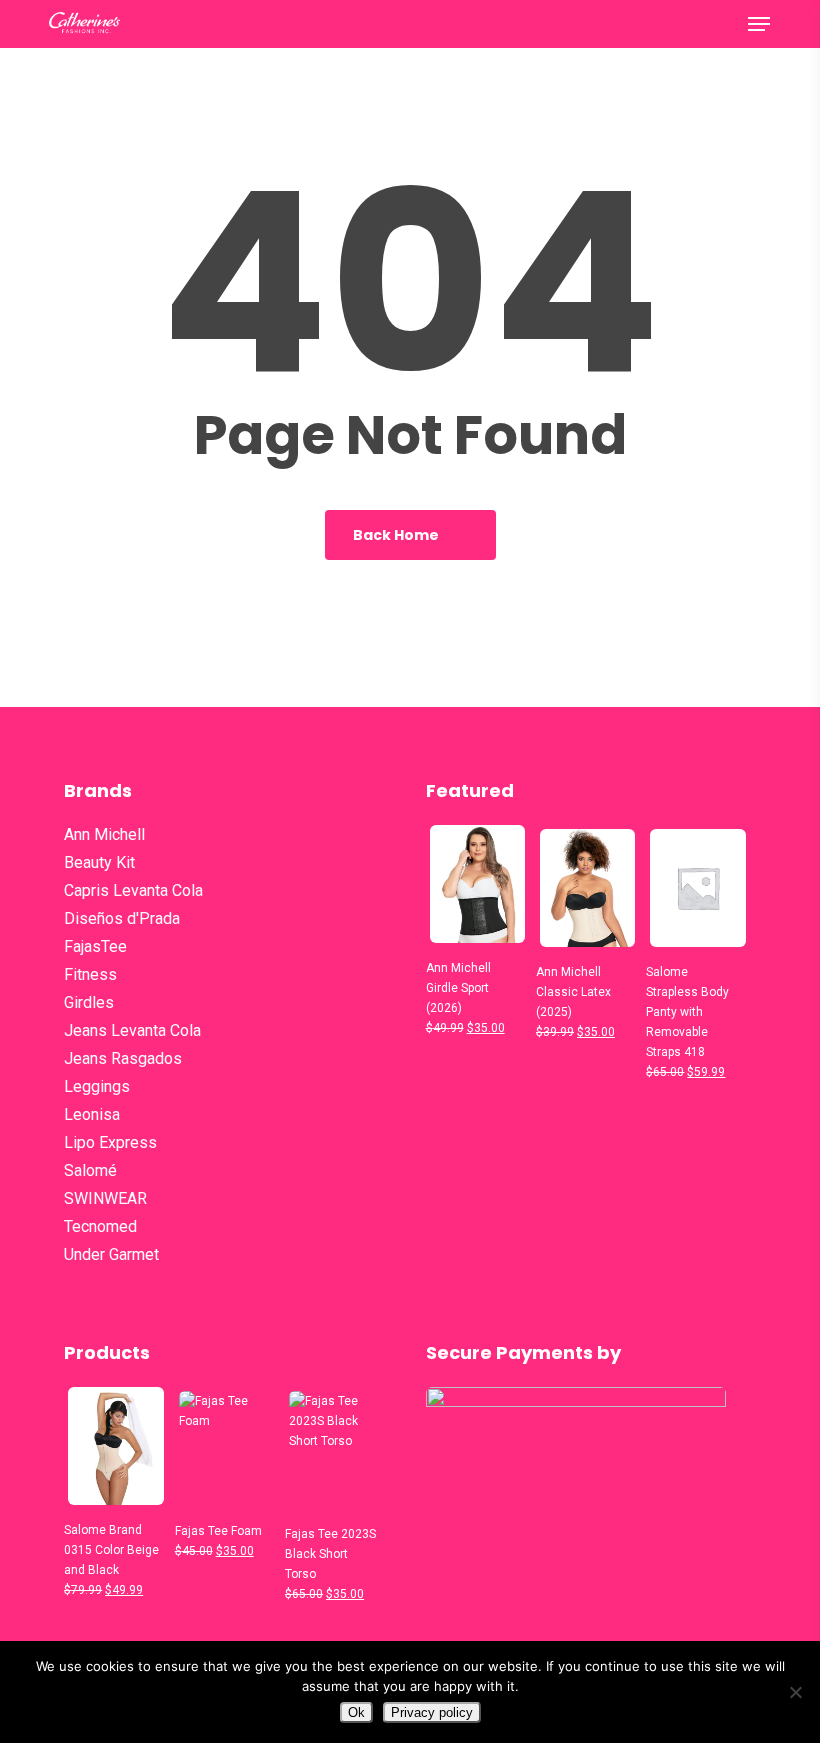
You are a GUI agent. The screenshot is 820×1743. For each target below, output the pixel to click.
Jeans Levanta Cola (132, 1030)
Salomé (90, 1170)
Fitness (90, 974)
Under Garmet (111, 1254)
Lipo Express (110, 1142)
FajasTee (95, 946)
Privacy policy (432, 1712)
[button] (759, 24)
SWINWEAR (105, 1198)
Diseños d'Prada (122, 918)
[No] (795, 1692)
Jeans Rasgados (123, 1058)
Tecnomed (100, 1226)
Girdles (89, 1002)
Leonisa (92, 1114)
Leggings (97, 1086)
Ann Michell (104, 834)
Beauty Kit (99, 862)
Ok (356, 1712)
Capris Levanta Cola (133, 890)
